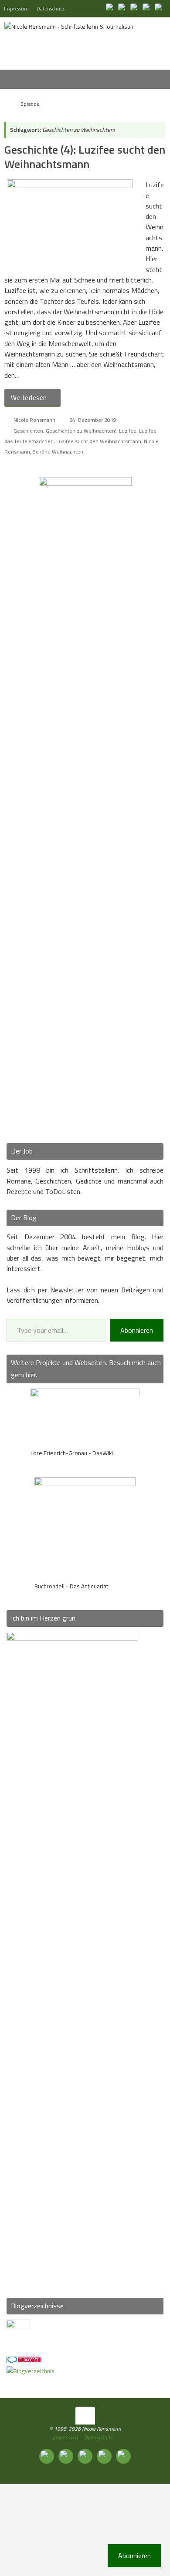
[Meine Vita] (111, 8)
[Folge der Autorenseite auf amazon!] (147, 8)
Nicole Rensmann (34, 420)
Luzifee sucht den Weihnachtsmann (99, 441)
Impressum (16, 8)
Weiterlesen (29, 398)
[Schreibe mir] (160, 8)
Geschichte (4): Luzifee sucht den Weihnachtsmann (85, 157)
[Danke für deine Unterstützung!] (135, 8)
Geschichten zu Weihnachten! (81, 431)
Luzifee (128, 431)
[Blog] (31, 2371)
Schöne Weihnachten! (59, 452)
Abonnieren (137, 1330)
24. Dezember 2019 (93, 420)
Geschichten (28, 431)
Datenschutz (51, 8)
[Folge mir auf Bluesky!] (123, 8)
